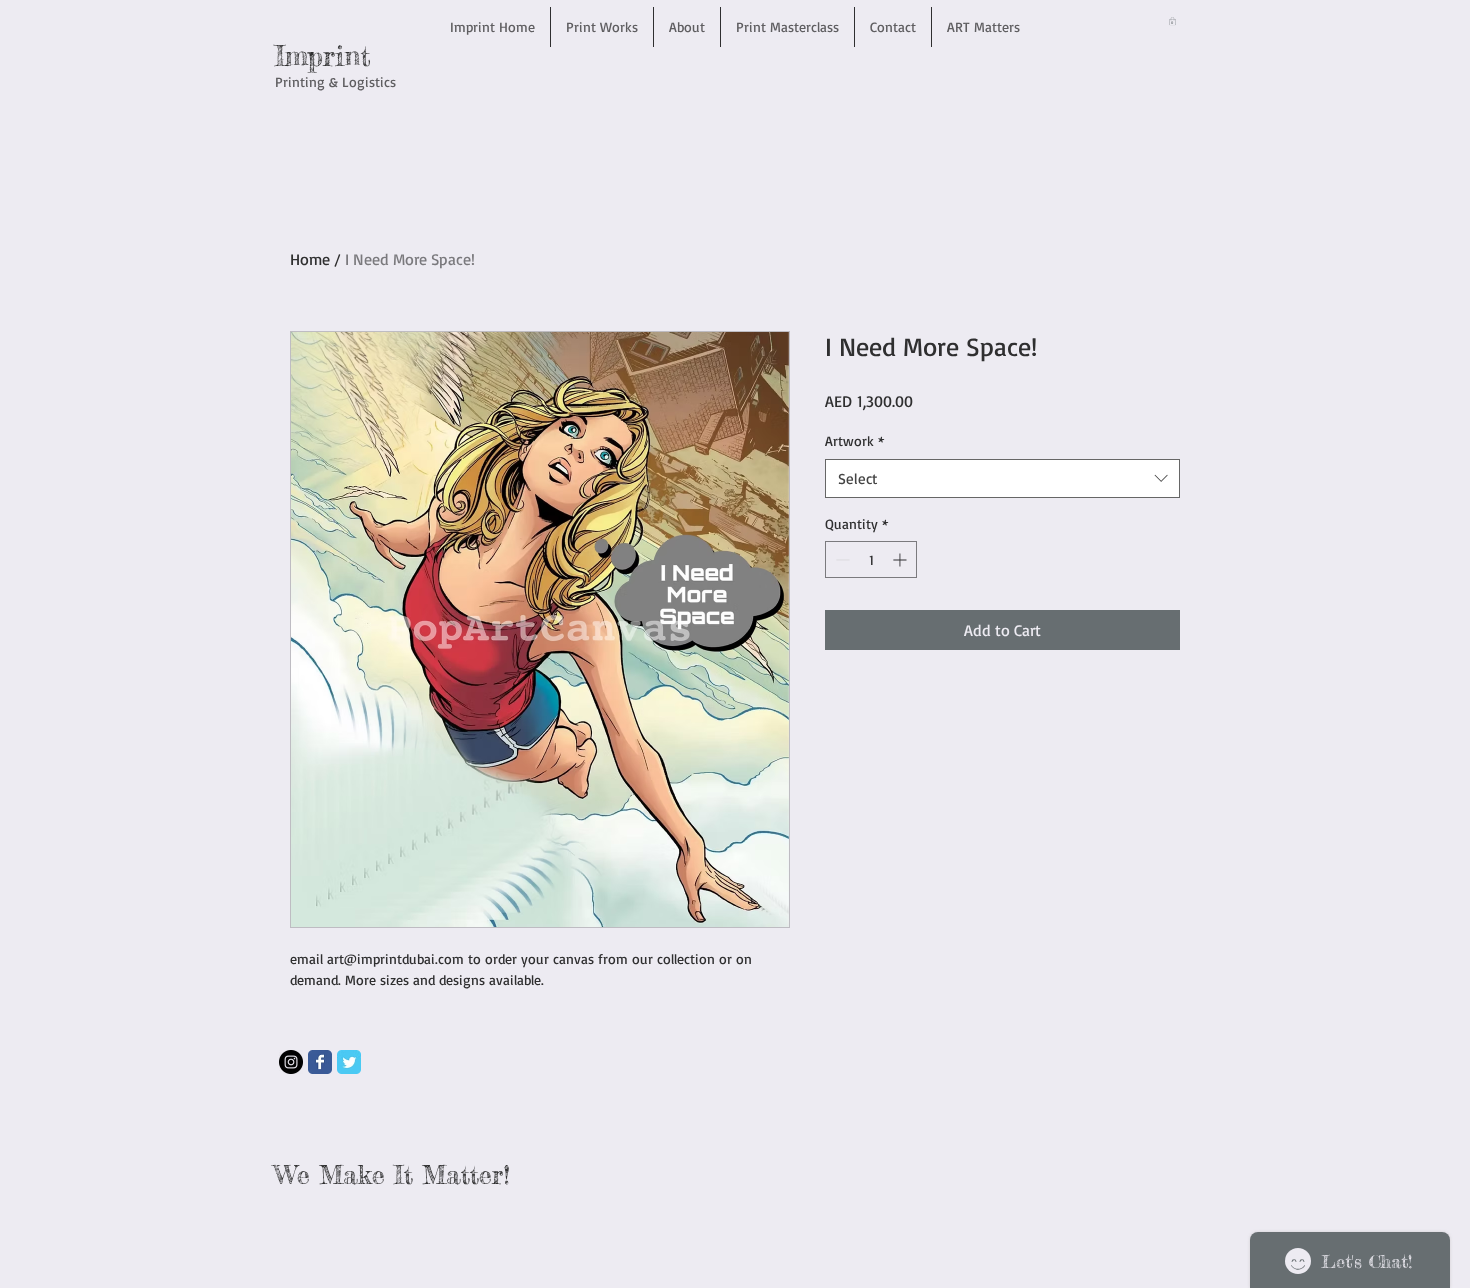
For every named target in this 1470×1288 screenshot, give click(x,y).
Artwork (854, 440)
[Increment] (901, 559)
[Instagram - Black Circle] (291, 1062)
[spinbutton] (871, 559)
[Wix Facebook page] (320, 1062)
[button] (1172, 21)
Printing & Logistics (335, 81)
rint (347, 56)
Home (310, 259)
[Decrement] (840, 559)
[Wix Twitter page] (349, 1062)
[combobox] (1002, 478)
